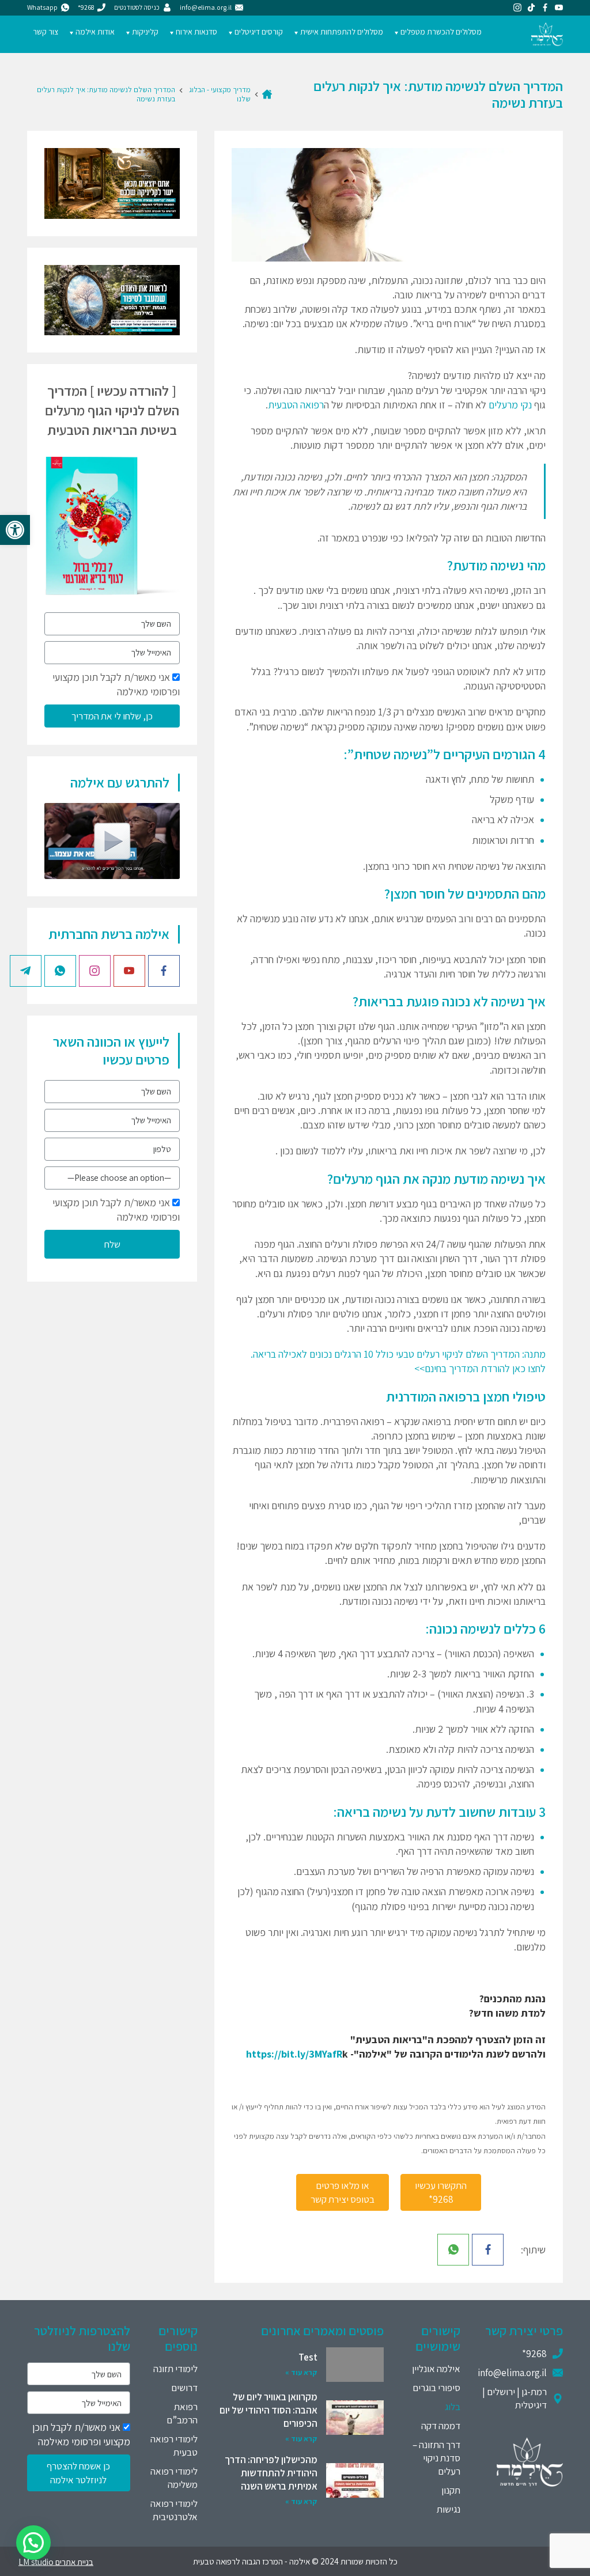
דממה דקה (441, 2426)
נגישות (449, 2509)
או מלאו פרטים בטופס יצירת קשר (343, 2192)
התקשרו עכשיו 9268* (441, 2192)
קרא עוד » (301, 2372)
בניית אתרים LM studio (56, 2561)
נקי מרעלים (510, 405)
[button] (15, 530)
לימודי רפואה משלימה (174, 2478)
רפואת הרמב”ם (182, 2413)
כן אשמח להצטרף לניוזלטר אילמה (78, 2473)
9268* (534, 2354)
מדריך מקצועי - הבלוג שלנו (220, 94)
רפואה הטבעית (296, 405)
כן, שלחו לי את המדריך (112, 716)
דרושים (184, 2388)
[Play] (112, 841)
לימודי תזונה (175, 2369)
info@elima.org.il (512, 2373)
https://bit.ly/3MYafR (294, 2054)
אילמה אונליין (436, 2369)
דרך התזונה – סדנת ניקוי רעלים (436, 2458)
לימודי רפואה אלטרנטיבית (174, 2510)
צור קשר (46, 32)
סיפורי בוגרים (436, 2388)
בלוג (453, 2407)
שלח (112, 1244)
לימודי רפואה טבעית (174, 2446)
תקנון (451, 2490)
